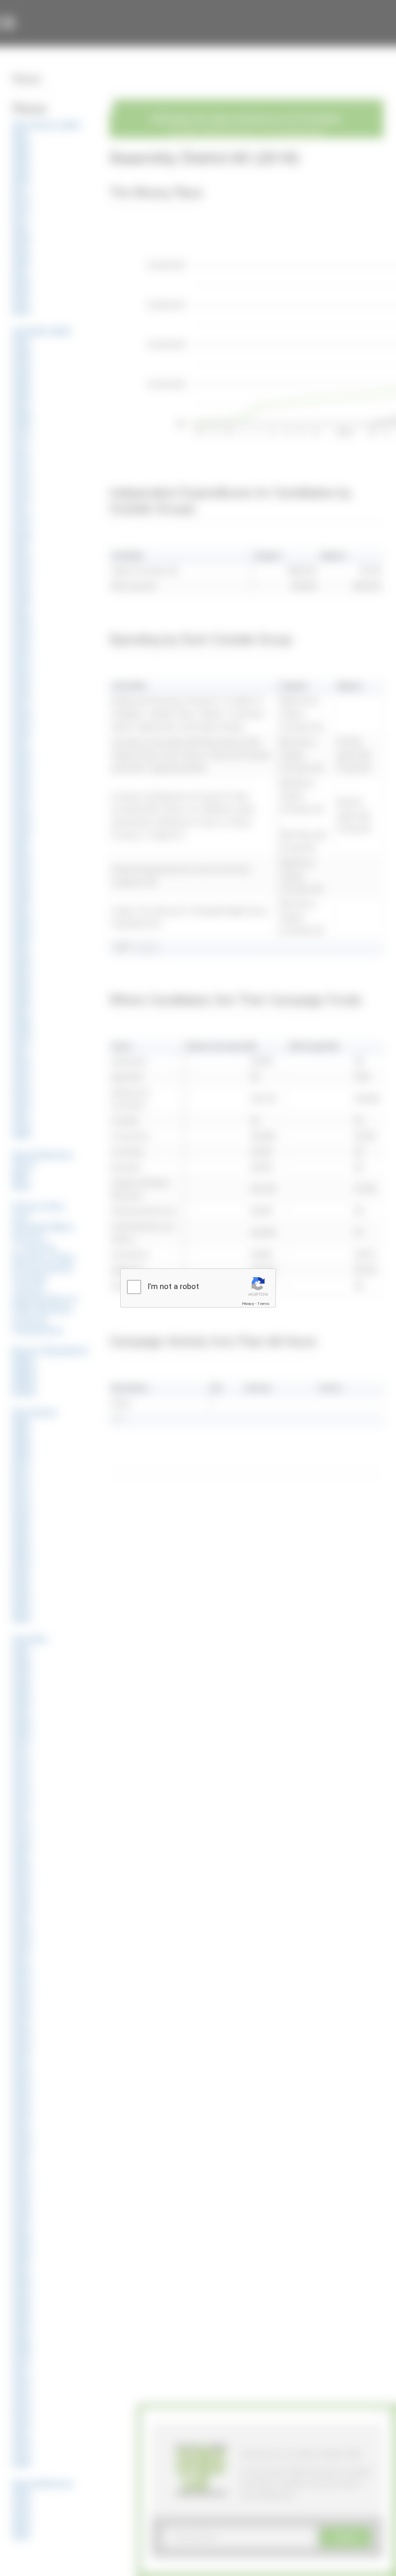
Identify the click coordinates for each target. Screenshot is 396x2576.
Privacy (248, 1304)
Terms (263, 1304)
